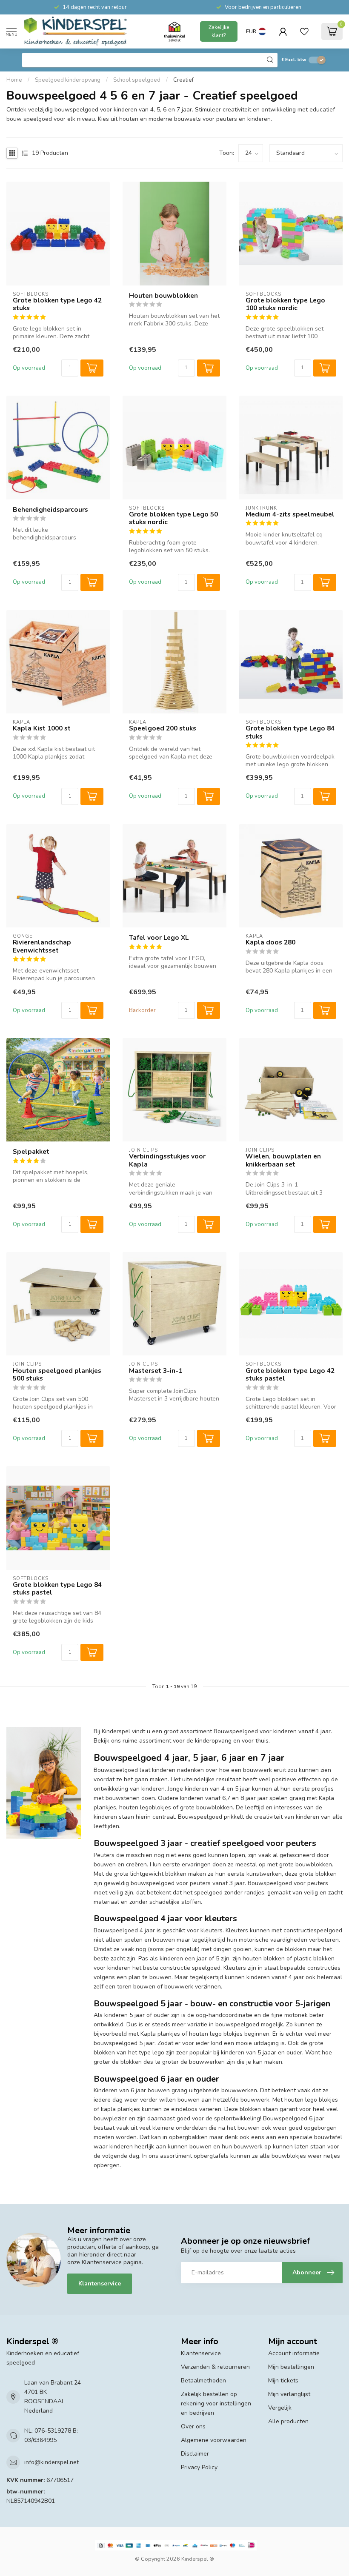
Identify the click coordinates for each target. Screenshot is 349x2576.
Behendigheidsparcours (50, 510)
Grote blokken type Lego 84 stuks (290, 732)
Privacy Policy (199, 2467)
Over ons (193, 2426)
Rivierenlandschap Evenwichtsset (42, 946)
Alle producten (288, 2421)
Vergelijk (280, 2408)
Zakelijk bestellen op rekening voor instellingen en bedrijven (216, 2403)
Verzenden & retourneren (215, 2367)
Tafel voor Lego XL (159, 938)
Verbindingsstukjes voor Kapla (167, 1160)
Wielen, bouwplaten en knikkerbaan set (283, 1160)
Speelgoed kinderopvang (68, 80)
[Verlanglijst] (304, 31)
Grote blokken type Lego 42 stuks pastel (290, 1375)
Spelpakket (31, 1152)
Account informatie (294, 2353)
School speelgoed (137, 80)
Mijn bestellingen (291, 2367)
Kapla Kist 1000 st (42, 728)
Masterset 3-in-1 (156, 1371)
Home (14, 80)
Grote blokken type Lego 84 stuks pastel (57, 1589)
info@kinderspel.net (51, 2462)
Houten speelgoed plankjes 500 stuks (57, 1375)
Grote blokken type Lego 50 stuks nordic (173, 518)
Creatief (183, 80)
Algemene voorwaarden (214, 2440)
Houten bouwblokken (163, 296)
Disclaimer (195, 2454)
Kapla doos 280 (270, 942)
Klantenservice (100, 2284)
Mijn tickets (283, 2381)
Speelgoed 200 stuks (163, 728)
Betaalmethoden (203, 2381)
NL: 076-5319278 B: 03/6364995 (51, 2435)
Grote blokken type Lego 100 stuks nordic (285, 304)
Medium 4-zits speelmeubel (290, 514)
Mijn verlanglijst (289, 2394)
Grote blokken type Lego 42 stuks (57, 304)
